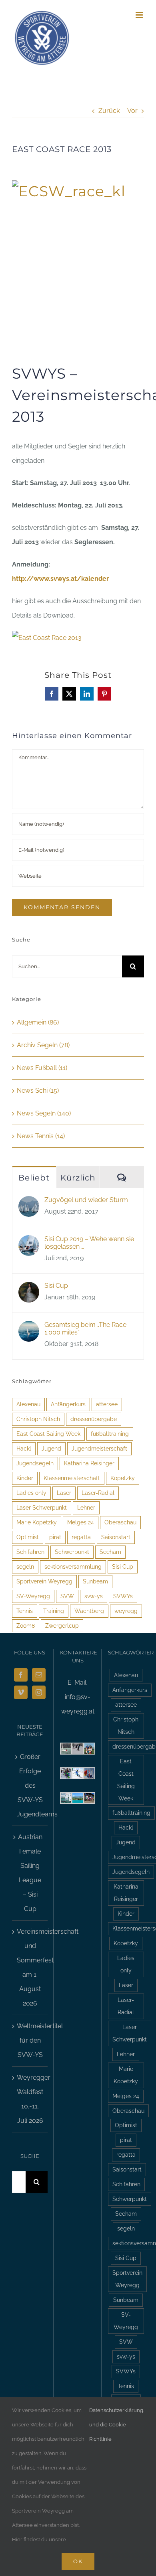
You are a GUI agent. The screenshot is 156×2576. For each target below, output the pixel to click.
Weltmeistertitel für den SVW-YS (30, 2040)
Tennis (25, 1611)
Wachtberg (89, 1611)
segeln (25, 1566)
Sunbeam (95, 1581)
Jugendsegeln (35, 1463)
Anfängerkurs (68, 1404)
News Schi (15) (38, 1091)
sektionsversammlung (73, 1566)
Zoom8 (26, 1626)
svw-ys (94, 1596)
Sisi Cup (56, 1286)
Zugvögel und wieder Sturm (86, 1200)
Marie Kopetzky (37, 1522)
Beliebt (34, 1178)
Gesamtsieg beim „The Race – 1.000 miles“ (88, 1328)
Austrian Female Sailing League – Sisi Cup (30, 1873)
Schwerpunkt (72, 1552)
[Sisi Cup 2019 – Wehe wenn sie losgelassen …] (29, 1242)
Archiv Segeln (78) (43, 1045)
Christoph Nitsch (38, 1419)
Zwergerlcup (62, 1626)
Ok (78, 2561)
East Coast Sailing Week (48, 1434)
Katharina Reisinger (89, 1463)
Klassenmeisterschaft (72, 1478)
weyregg (126, 1611)
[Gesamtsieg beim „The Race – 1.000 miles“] (29, 1328)
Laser (64, 1493)
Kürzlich (78, 1178)
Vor (132, 111)
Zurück (109, 111)
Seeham (110, 1552)
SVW (67, 1596)
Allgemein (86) (38, 1022)
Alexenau (28, 1404)
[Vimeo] (21, 1692)
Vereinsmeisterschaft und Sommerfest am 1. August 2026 (30, 1967)
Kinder (25, 1478)
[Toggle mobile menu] (140, 15)
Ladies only (31, 1493)
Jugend (51, 1448)
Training (54, 1611)
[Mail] (39, 1675)
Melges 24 (81, 1522)
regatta (81, 1537)
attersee (107, 1404)
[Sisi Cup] (29, 1289)
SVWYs (123, 1596)
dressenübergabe (94, 1419)
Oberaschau (120, 1522)
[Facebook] (21, 1675)
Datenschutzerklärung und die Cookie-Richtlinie (116, 2425)
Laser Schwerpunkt (42, 1507)
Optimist (28, 1537)
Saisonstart (116, 1537)
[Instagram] (39, 1692)
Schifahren (30, 1552)
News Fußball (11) (42, 1068)
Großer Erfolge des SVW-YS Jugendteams (30, 1785)
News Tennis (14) (41, 1136)
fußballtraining (110, 1434)
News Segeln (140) (44, 1113)
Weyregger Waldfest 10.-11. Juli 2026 (30, 2099)
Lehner (86, 1507)
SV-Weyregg (33, 1596)
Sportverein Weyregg (44, 1581)
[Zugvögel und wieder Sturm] (29, 1203)
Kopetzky (123, 1478)
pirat (55, 1537)
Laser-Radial (98, 1493)
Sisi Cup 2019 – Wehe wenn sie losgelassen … (89, 1243)
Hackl (24, 1448)
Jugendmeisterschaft (99, 1448)
